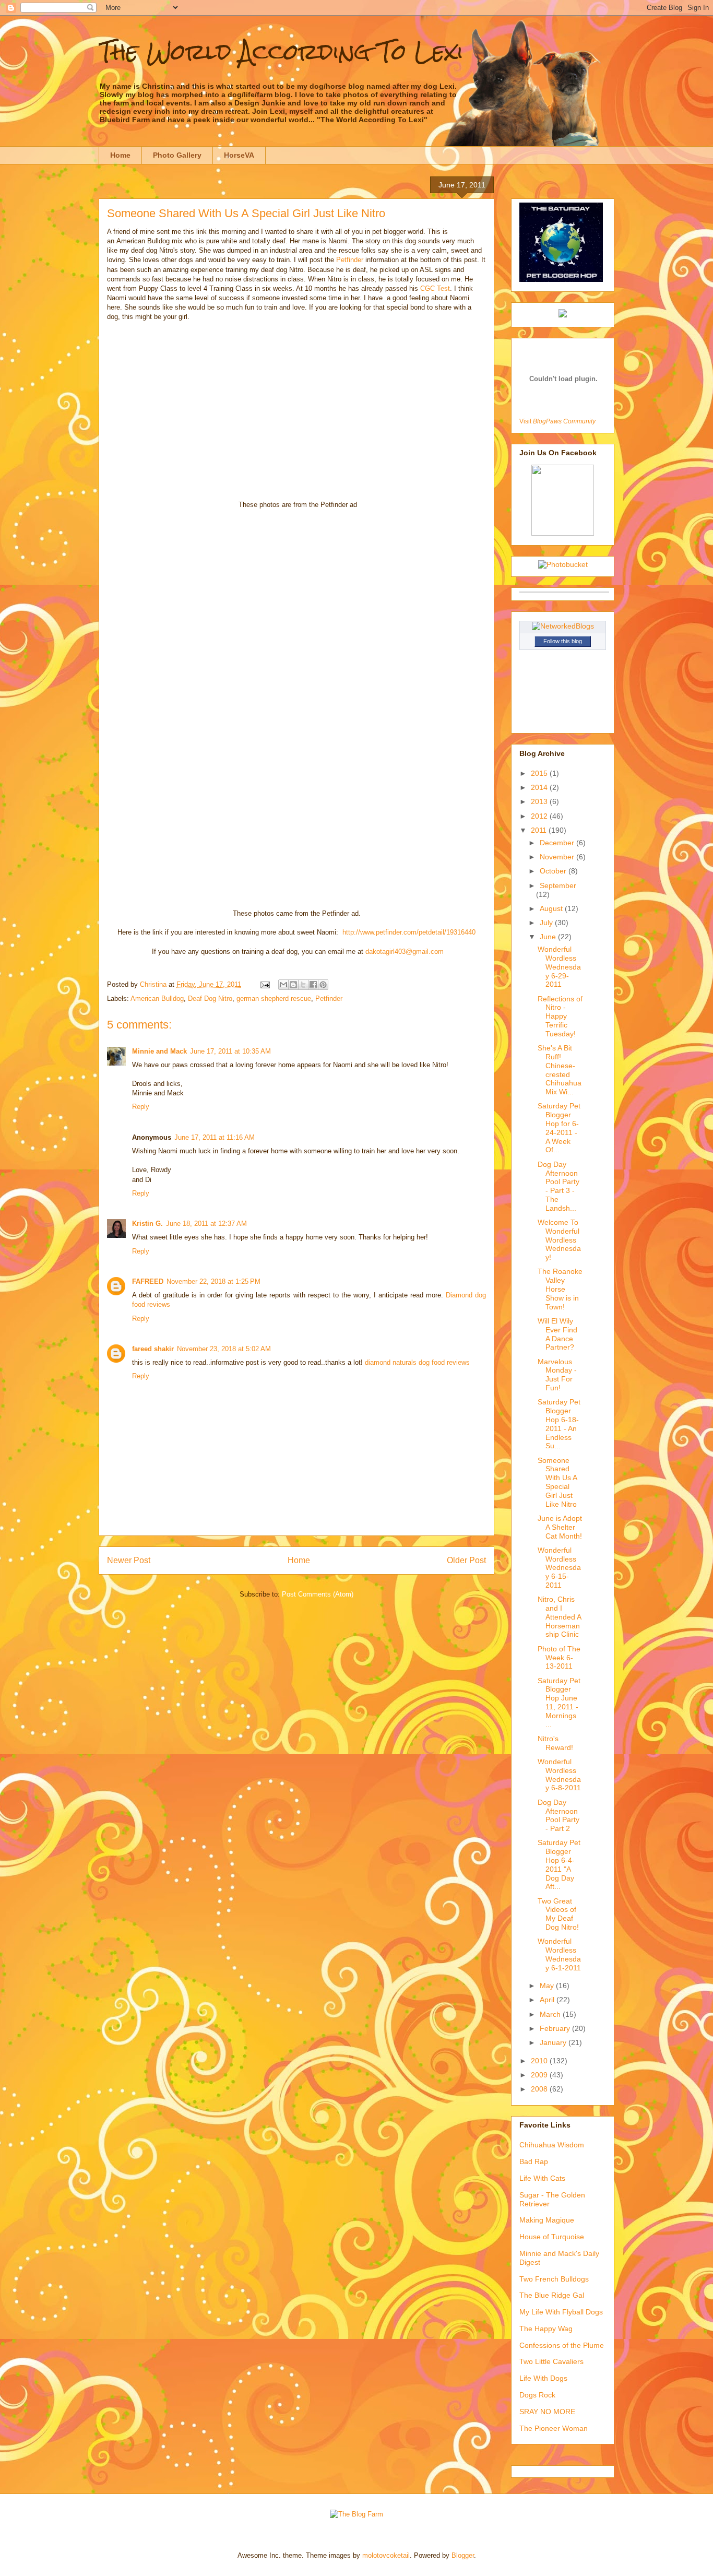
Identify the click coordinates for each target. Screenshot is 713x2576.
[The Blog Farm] (356, 2514)
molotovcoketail (386, 2555)
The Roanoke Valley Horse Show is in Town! (560, 1289)
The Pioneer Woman (554, 2428)
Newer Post (129, 1560)
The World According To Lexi (281, 52)
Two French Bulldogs (554, 2279)
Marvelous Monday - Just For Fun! (557, 1375)
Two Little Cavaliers (551, 2361)
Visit (557, 421)
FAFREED (148, 1281)
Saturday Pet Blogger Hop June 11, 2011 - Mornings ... (559, 1703)
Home (120, 155)
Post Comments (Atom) (318, 1594)
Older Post (466, 1560)
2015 (540, 773)
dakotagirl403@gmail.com (405, 952)
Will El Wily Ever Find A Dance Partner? (557, 1334)
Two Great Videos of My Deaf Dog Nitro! (558, 1914)
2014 (540, 787)
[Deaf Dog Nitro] (563, 315)
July (547, 923)
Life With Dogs (543, 2378)
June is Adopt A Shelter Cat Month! (560, 1527)
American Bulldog (157, 999)
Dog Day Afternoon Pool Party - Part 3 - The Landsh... (558, 1186)
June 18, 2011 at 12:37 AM (206, 1224)
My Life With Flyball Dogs (561, 2312)
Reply (141, 1107)
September (558, 885)
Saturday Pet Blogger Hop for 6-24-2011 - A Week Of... (559, 1128)
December (558, 843)
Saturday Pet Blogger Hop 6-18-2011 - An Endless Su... (559, 1424)
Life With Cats (542, 2178)
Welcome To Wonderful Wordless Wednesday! (559, 1240)
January (554, 2042)
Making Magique (547, 2220)
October (554, 871)
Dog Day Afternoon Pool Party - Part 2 (558, 1815)
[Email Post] (264, 984)
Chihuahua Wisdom (552, 2145)
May (548, 1986)
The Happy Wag (546, 2329)
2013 (540, 801)
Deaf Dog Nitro (210, 999)
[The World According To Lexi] (563, 533)
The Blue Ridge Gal (552, 2295)
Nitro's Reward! (555, 1743)
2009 (540, 2075)
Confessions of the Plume (562, 2345)
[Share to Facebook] (313, 985)
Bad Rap (534, 2161)
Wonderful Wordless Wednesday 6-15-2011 (559, 1568)
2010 (540, 2061)
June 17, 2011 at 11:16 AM (215, 1137)
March (551, 2014)
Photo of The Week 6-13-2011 (559, 1658)
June (549, 937)
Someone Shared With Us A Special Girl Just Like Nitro (557, 1482)
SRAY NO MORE (547, 2412)
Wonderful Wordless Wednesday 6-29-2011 (559, 967)
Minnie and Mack (159, 1051)
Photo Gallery (177, 155)
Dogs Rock (537, 2395)
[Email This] (283, 985)
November (558, 857)
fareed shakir (153, 1349)
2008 (540, 2089)
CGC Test (435, 288)
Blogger (463, 2555)
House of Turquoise (552, 2237)
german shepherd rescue (274, 999)
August (552, 908)
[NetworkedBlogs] (563, 626)
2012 (540, 816)
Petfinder (350, 260)
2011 (540, 830)
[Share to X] (303, 985)
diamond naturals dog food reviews (417, 1362)
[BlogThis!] (293, 985)
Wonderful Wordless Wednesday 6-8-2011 (559, 1775)
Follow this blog (563, 641)
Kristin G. (147, 1224)
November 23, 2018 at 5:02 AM (224, 1349)
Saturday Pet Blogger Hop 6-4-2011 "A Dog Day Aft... (559, 1864)
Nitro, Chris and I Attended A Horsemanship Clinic (559, 1617)
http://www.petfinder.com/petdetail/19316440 (409, 932)
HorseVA (239, 155)
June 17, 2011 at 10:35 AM (230, 1051)
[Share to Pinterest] (323, 985)
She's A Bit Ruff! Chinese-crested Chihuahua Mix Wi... (560, 1070)
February (556, 2028)
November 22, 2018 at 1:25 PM (213, 1281)
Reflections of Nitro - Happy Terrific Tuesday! (560, 1016)
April (548, 2000)
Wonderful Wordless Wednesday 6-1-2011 (559, 1954)
